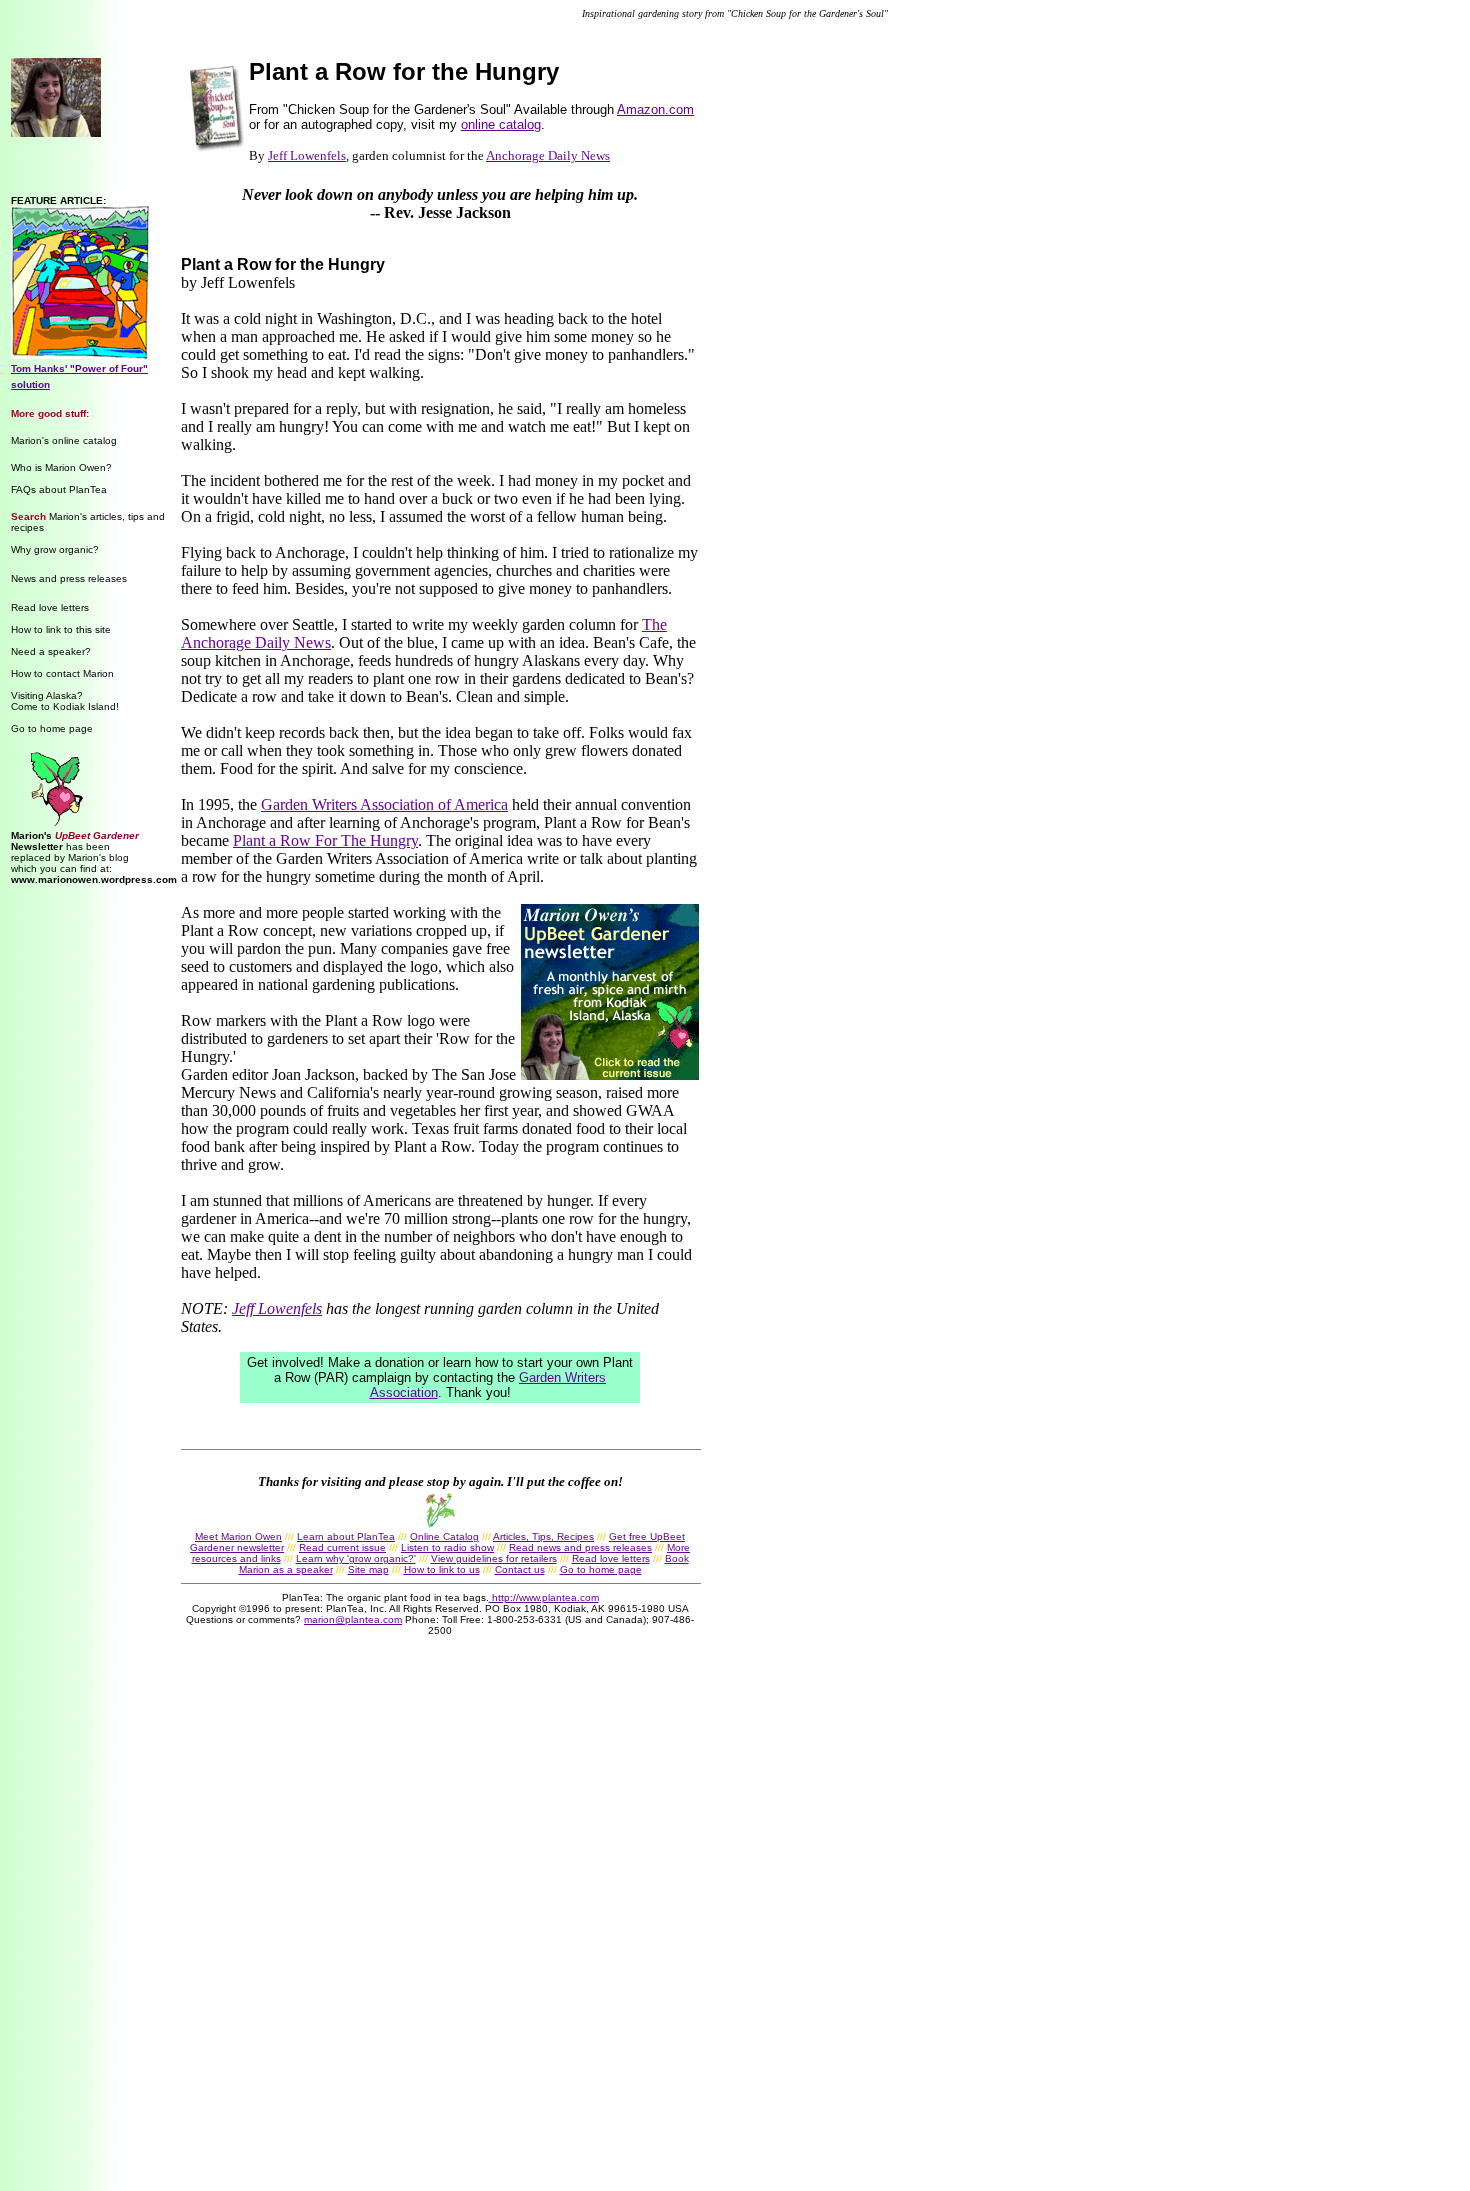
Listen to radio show (447, 1547)
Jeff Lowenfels (307, 155)
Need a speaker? (51, 651)
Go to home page (52, 728)
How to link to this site (61, 629)
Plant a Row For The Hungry (325, 840)
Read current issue (342, 1547)
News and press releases (69, 578)
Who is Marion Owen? (61, 467)
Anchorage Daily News (548, 155)
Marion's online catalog (64, 440)
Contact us (520, 1569)
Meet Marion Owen (238, 1536)
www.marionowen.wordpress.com (94, 879)
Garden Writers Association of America (384, 804)
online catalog (501, 124)
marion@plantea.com (353, 1619)
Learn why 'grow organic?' (356, 1558)
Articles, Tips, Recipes (543, 1536)
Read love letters (50, 607)
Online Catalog (444, 1536)
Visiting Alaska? (47, 695)
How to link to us (442, 1569)
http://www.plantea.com (544, 1597)
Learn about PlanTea (346, 1536)
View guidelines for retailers (494, 1558)
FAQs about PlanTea (59, 489)
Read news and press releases (580, 1547)
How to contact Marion (62, 673)
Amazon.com (655, 109)
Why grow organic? (55, 549)
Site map (368, 1569)
